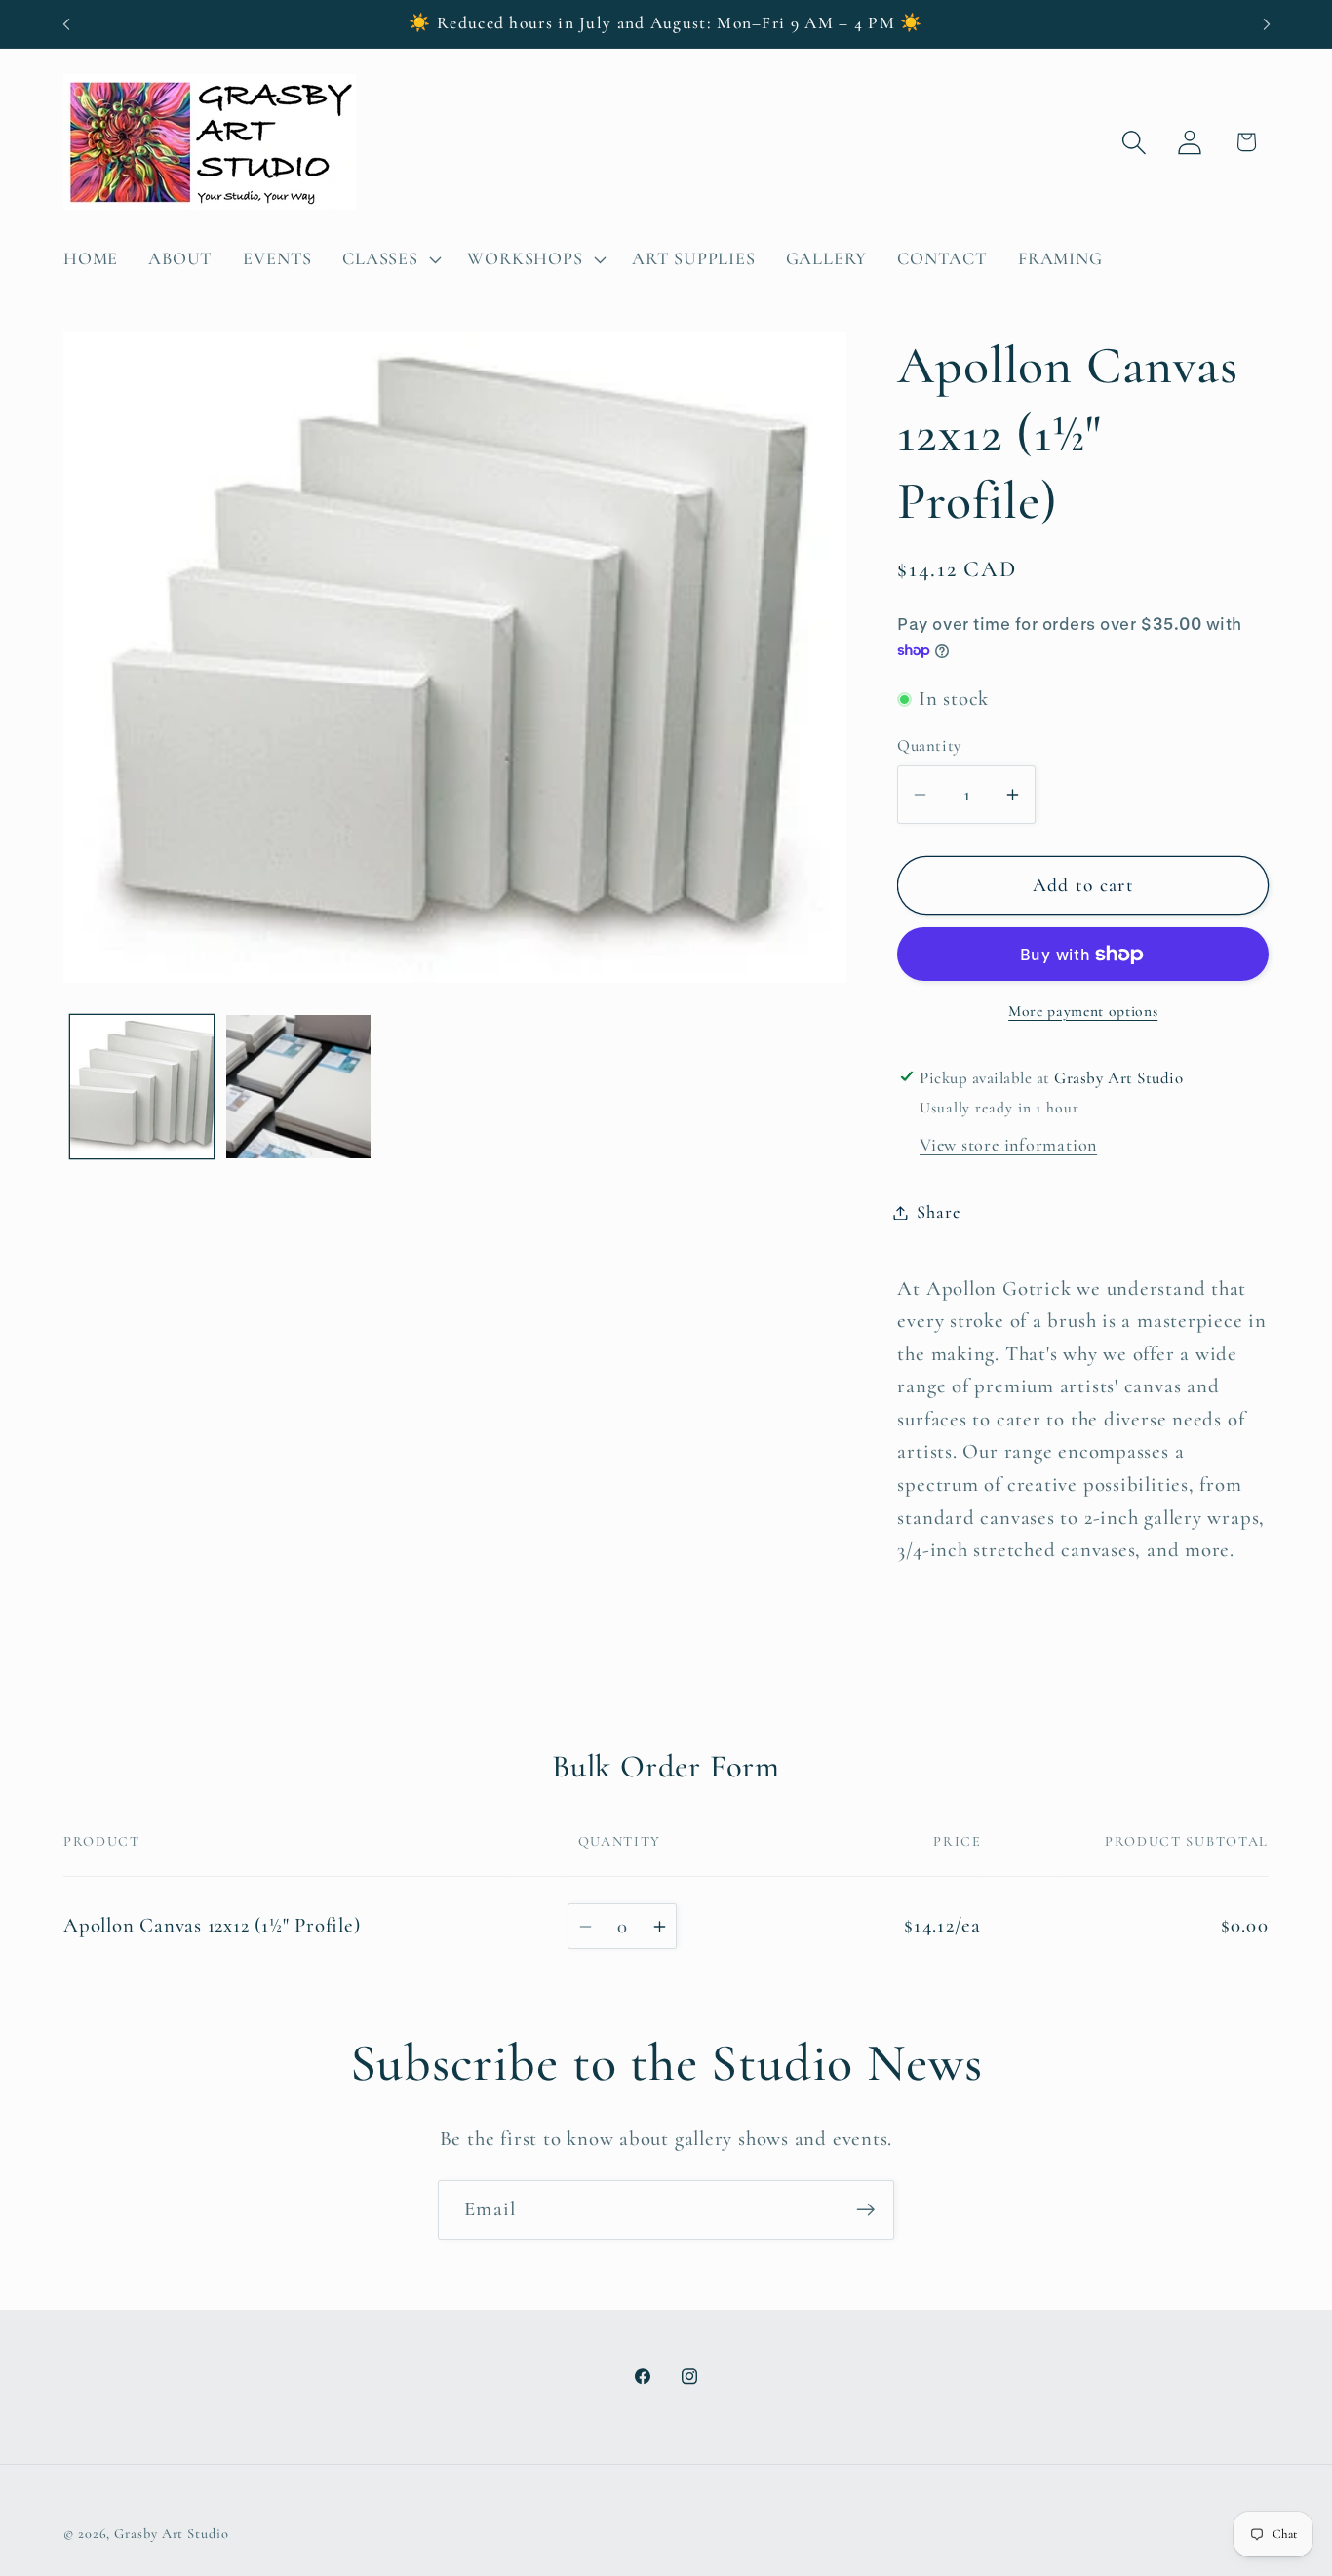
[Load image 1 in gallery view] (142, 1087)
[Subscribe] (865, 2210)
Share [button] (938, 1212)
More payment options (1083, 1011)
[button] (390, 259)
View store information (1008, 1145)
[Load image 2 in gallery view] (298, 1087)
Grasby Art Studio (171, 2533)
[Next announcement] (1267, 24)
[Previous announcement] (66, 24)
